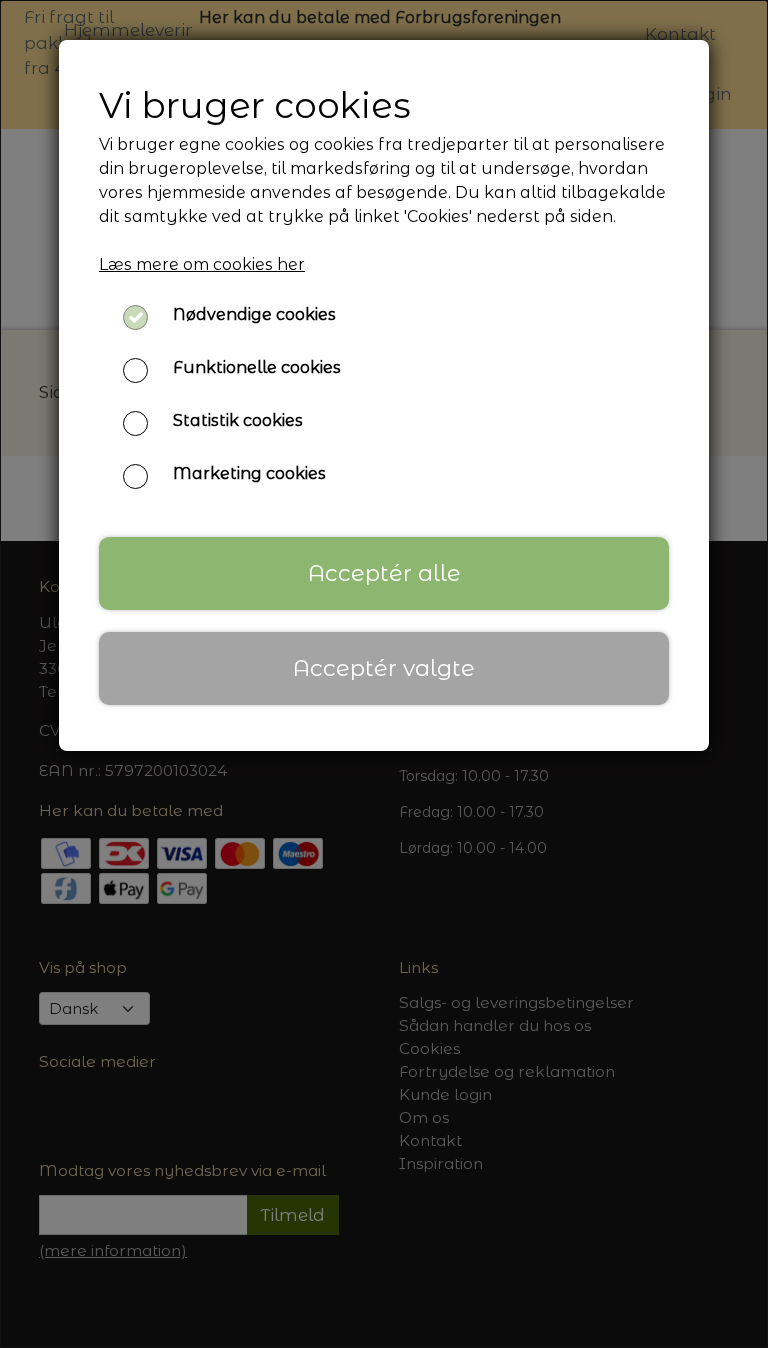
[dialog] (384, 674)
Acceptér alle (384, 573)
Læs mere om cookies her (202, 264)
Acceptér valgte (384, 668)
